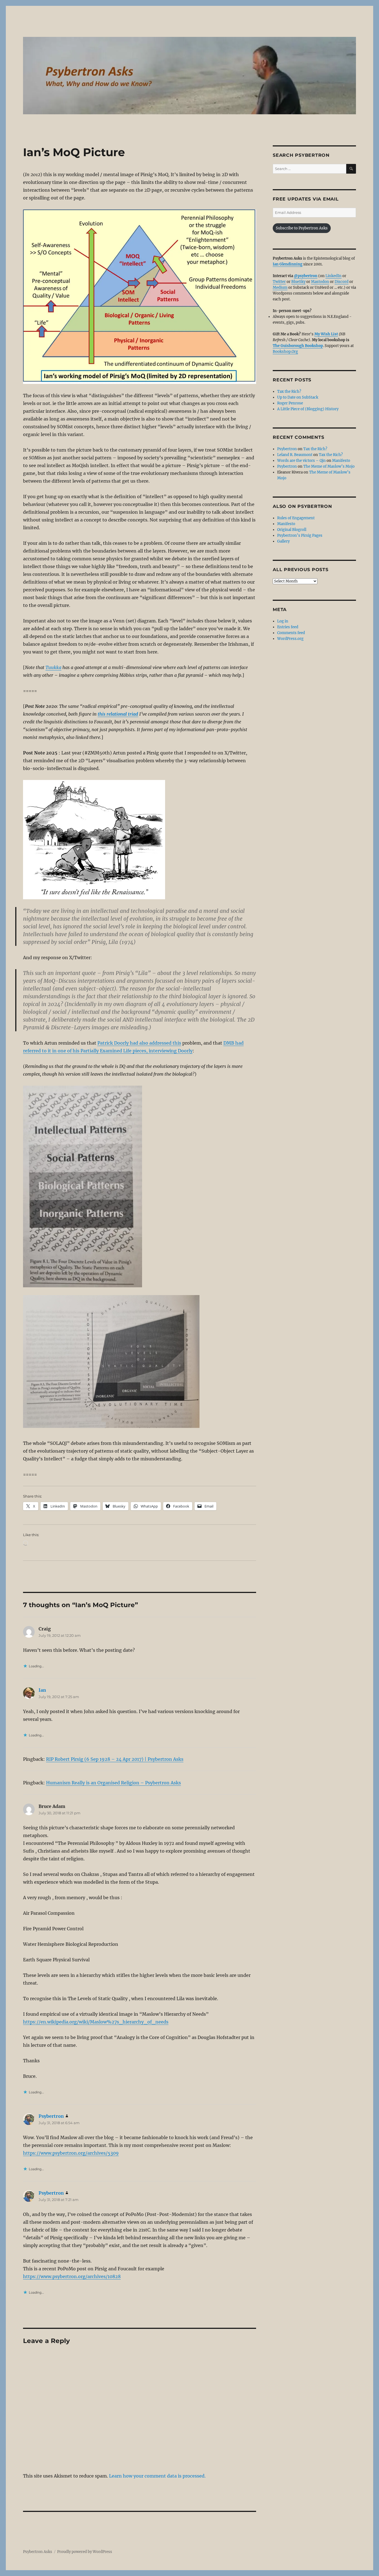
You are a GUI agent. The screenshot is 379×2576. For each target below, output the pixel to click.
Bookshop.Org (285, 352)
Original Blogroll (292, 530)
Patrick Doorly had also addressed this (139, 1043)
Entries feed (288, 627)
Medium (280, 288)
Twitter (279, 282)
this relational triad (118, 714)
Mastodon (320, 282)
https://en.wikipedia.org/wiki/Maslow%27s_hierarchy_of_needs (96, 2022)
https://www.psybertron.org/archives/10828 (72, 2276)
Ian (42, 1690)
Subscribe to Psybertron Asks (302, 228)
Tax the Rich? (289, 392)
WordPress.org (290, 639)
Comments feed (291, 633)
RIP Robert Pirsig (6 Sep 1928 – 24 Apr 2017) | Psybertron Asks (115, 1759)
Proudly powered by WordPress (85, 2552)
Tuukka (53, 667)
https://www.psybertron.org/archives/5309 (71, 2153)
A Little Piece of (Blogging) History (308, 409)
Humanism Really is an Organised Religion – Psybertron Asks (113, 1783)
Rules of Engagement (296, 518)
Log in (283, 621)
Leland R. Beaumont (295, 455)
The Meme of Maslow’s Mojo (329, 466)
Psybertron (51, 2116)
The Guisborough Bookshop (298, 346)
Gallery (283, 541)
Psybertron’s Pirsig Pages (300, 535)
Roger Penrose (290, 403)
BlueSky (298, 282)
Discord (342, 282)
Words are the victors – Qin (301, 461)
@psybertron (306, 276)
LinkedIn (333, 276)
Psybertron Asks (38, 2552)
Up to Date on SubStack (298, 397)
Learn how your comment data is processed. (157, 2476)
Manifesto (341, 461)
